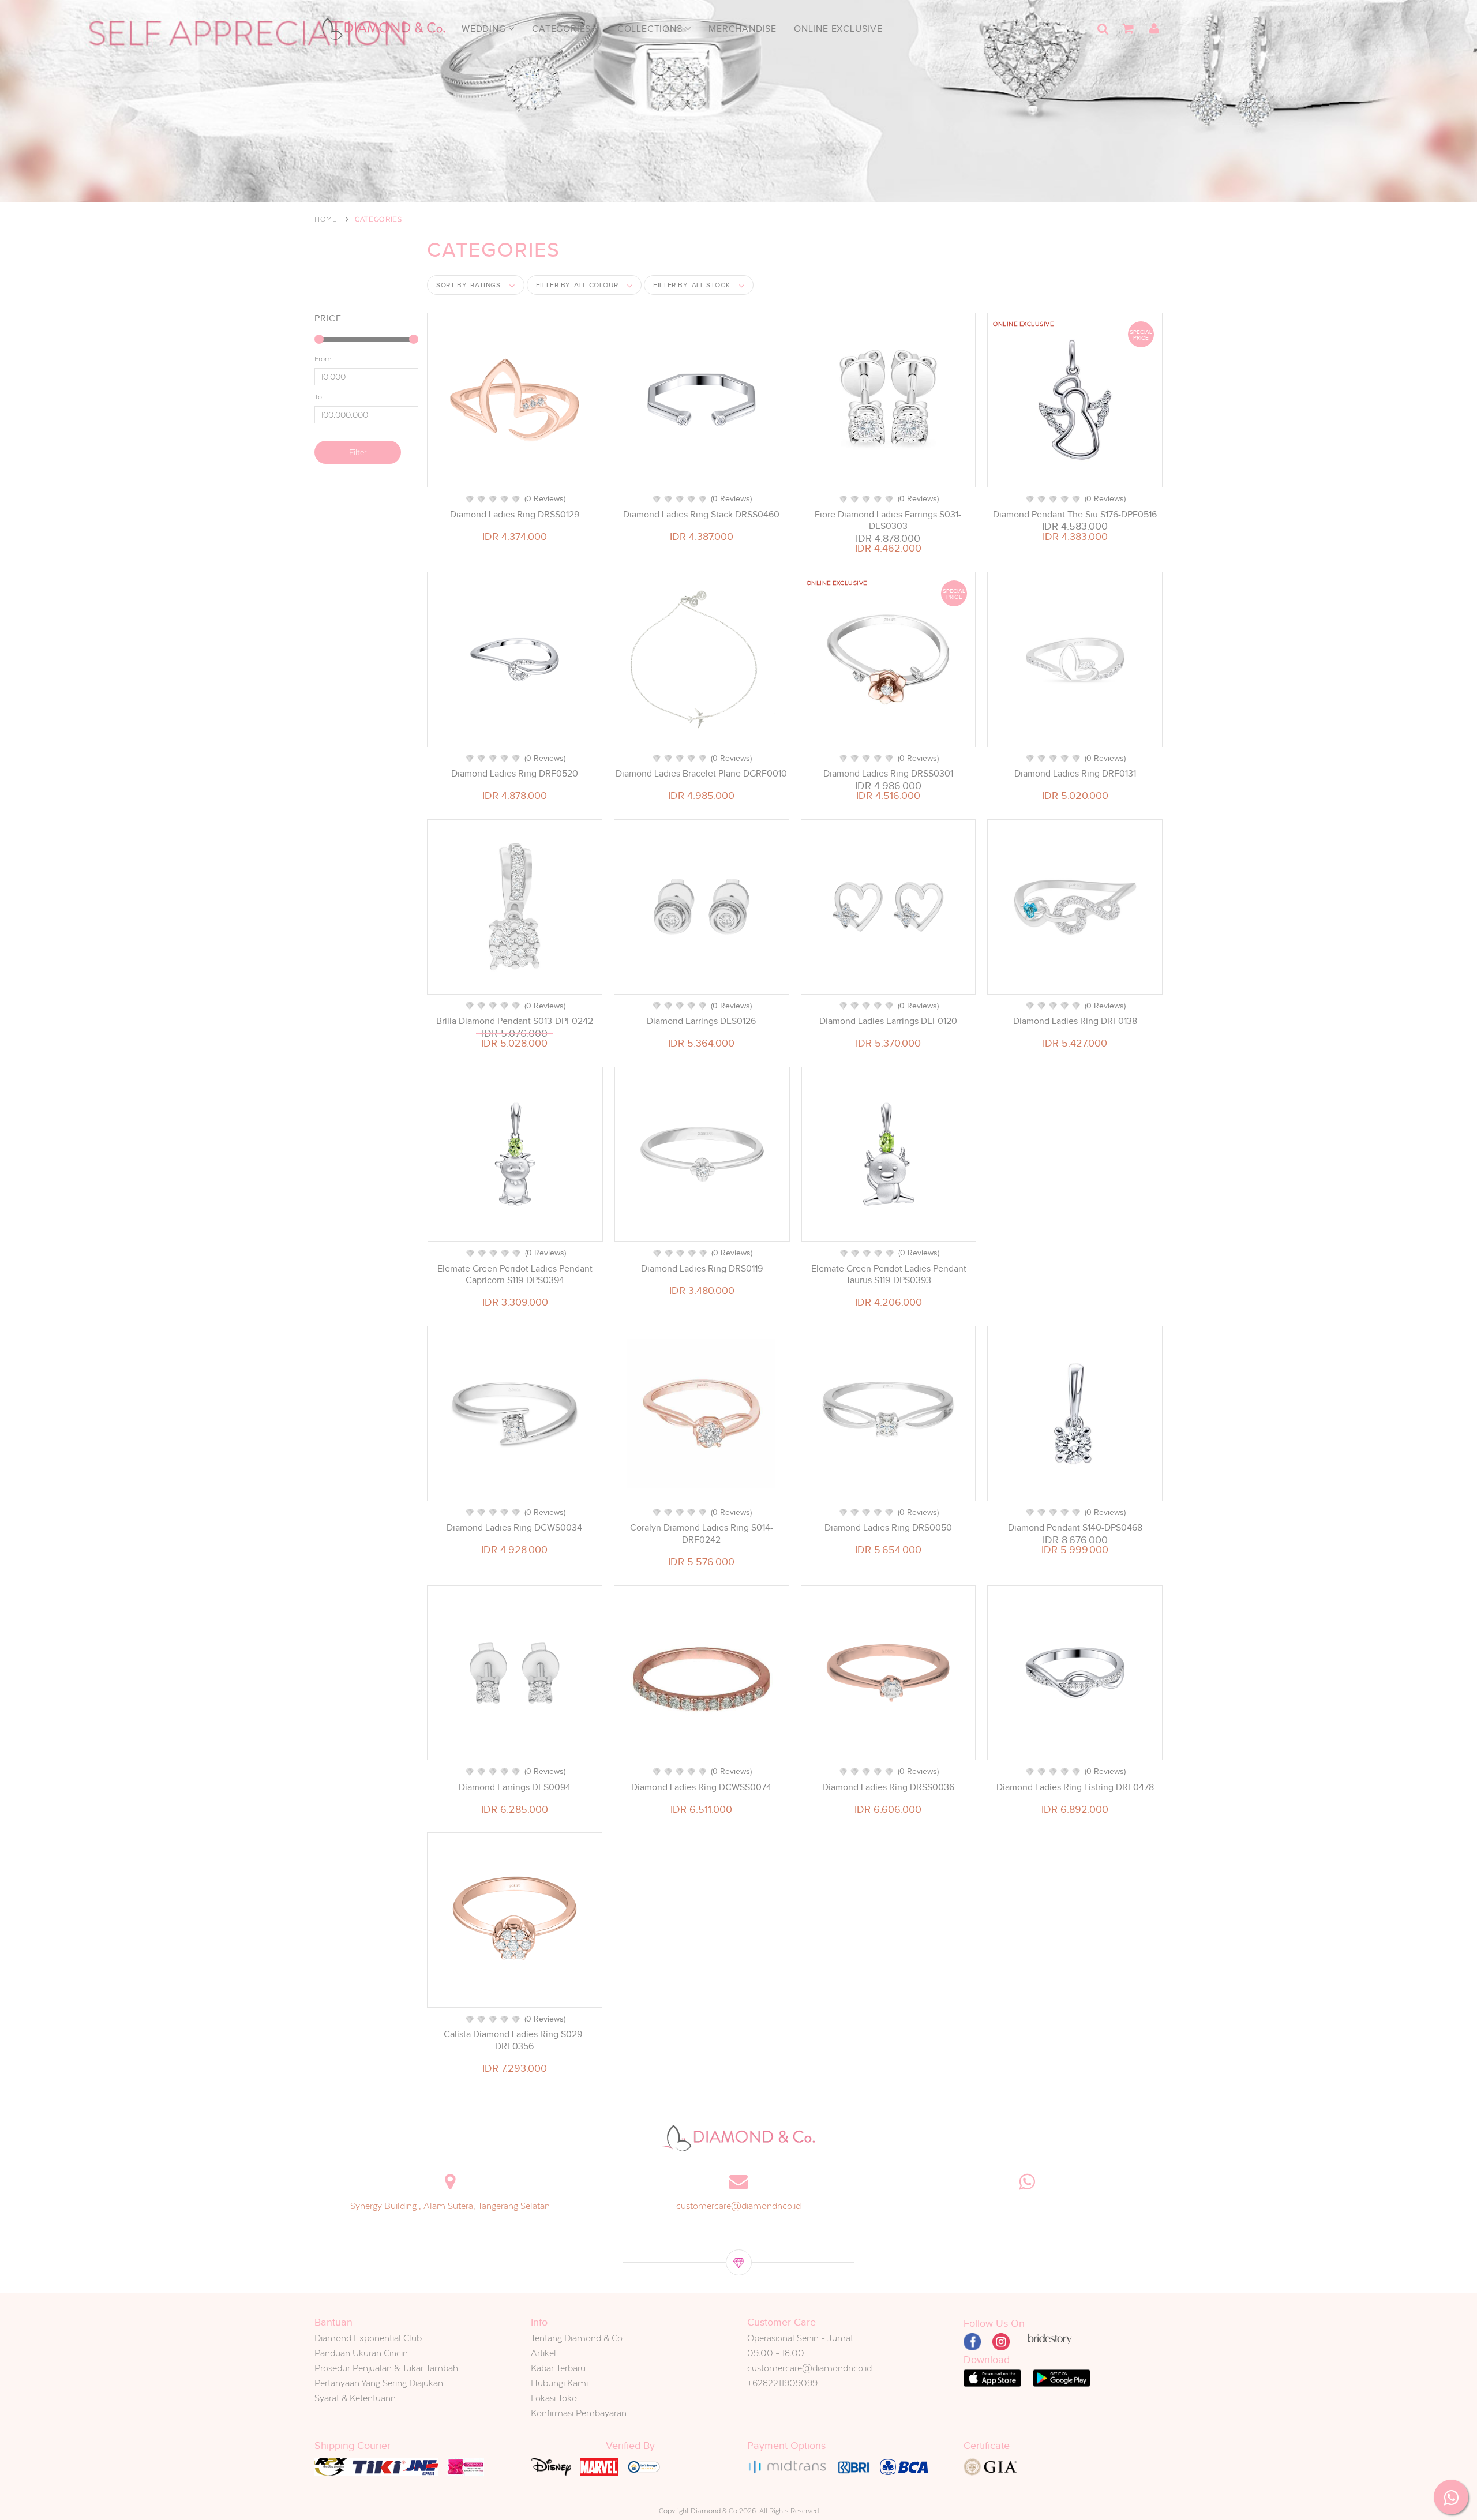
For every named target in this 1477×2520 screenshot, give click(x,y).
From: (324, 359)
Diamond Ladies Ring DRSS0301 (888, 774)
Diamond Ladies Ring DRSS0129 (515, 515)
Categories (563, 29)
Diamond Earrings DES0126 (701, 1021)
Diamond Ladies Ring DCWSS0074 (701, 1787)
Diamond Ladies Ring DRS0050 (888, 1528)
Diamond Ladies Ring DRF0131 (1075, 774)
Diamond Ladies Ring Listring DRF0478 (1075, 1787)
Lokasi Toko (554, 2398)
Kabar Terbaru (558, 2368)
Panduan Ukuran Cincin (361, 2353)
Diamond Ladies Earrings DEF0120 (888, 1021)
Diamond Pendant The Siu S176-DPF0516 (1075, 515)
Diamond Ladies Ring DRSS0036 (888, 1787)
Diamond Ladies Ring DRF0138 (1075, 1021)
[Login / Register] (1154, 29)
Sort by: (468, 285)
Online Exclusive (838, 29)
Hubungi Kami (559, 2383)
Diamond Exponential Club (368, 2338)
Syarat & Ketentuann (355, 2398)
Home (326, 219)
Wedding (485, 29)
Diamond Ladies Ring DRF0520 (515, 774)
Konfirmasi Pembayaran (579, 2413)
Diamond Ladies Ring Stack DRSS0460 (701, 515)
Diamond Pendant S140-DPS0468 (1075, 1528)
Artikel (543, 2353)
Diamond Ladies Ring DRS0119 (702, 1269)
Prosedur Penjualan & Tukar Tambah (386, 2368)
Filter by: (577, 285)
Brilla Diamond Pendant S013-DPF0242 (515, 1021)
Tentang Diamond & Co (577, 2338)
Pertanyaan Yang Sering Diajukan (379, 2383)
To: (319, 397)
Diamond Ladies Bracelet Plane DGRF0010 (701, 774)
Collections (651, 29)
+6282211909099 (782, 2383)
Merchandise (743, 29)
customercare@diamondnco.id (738, 2206)
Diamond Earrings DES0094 (515, 1787)
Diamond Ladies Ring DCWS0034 (514, 1528)
